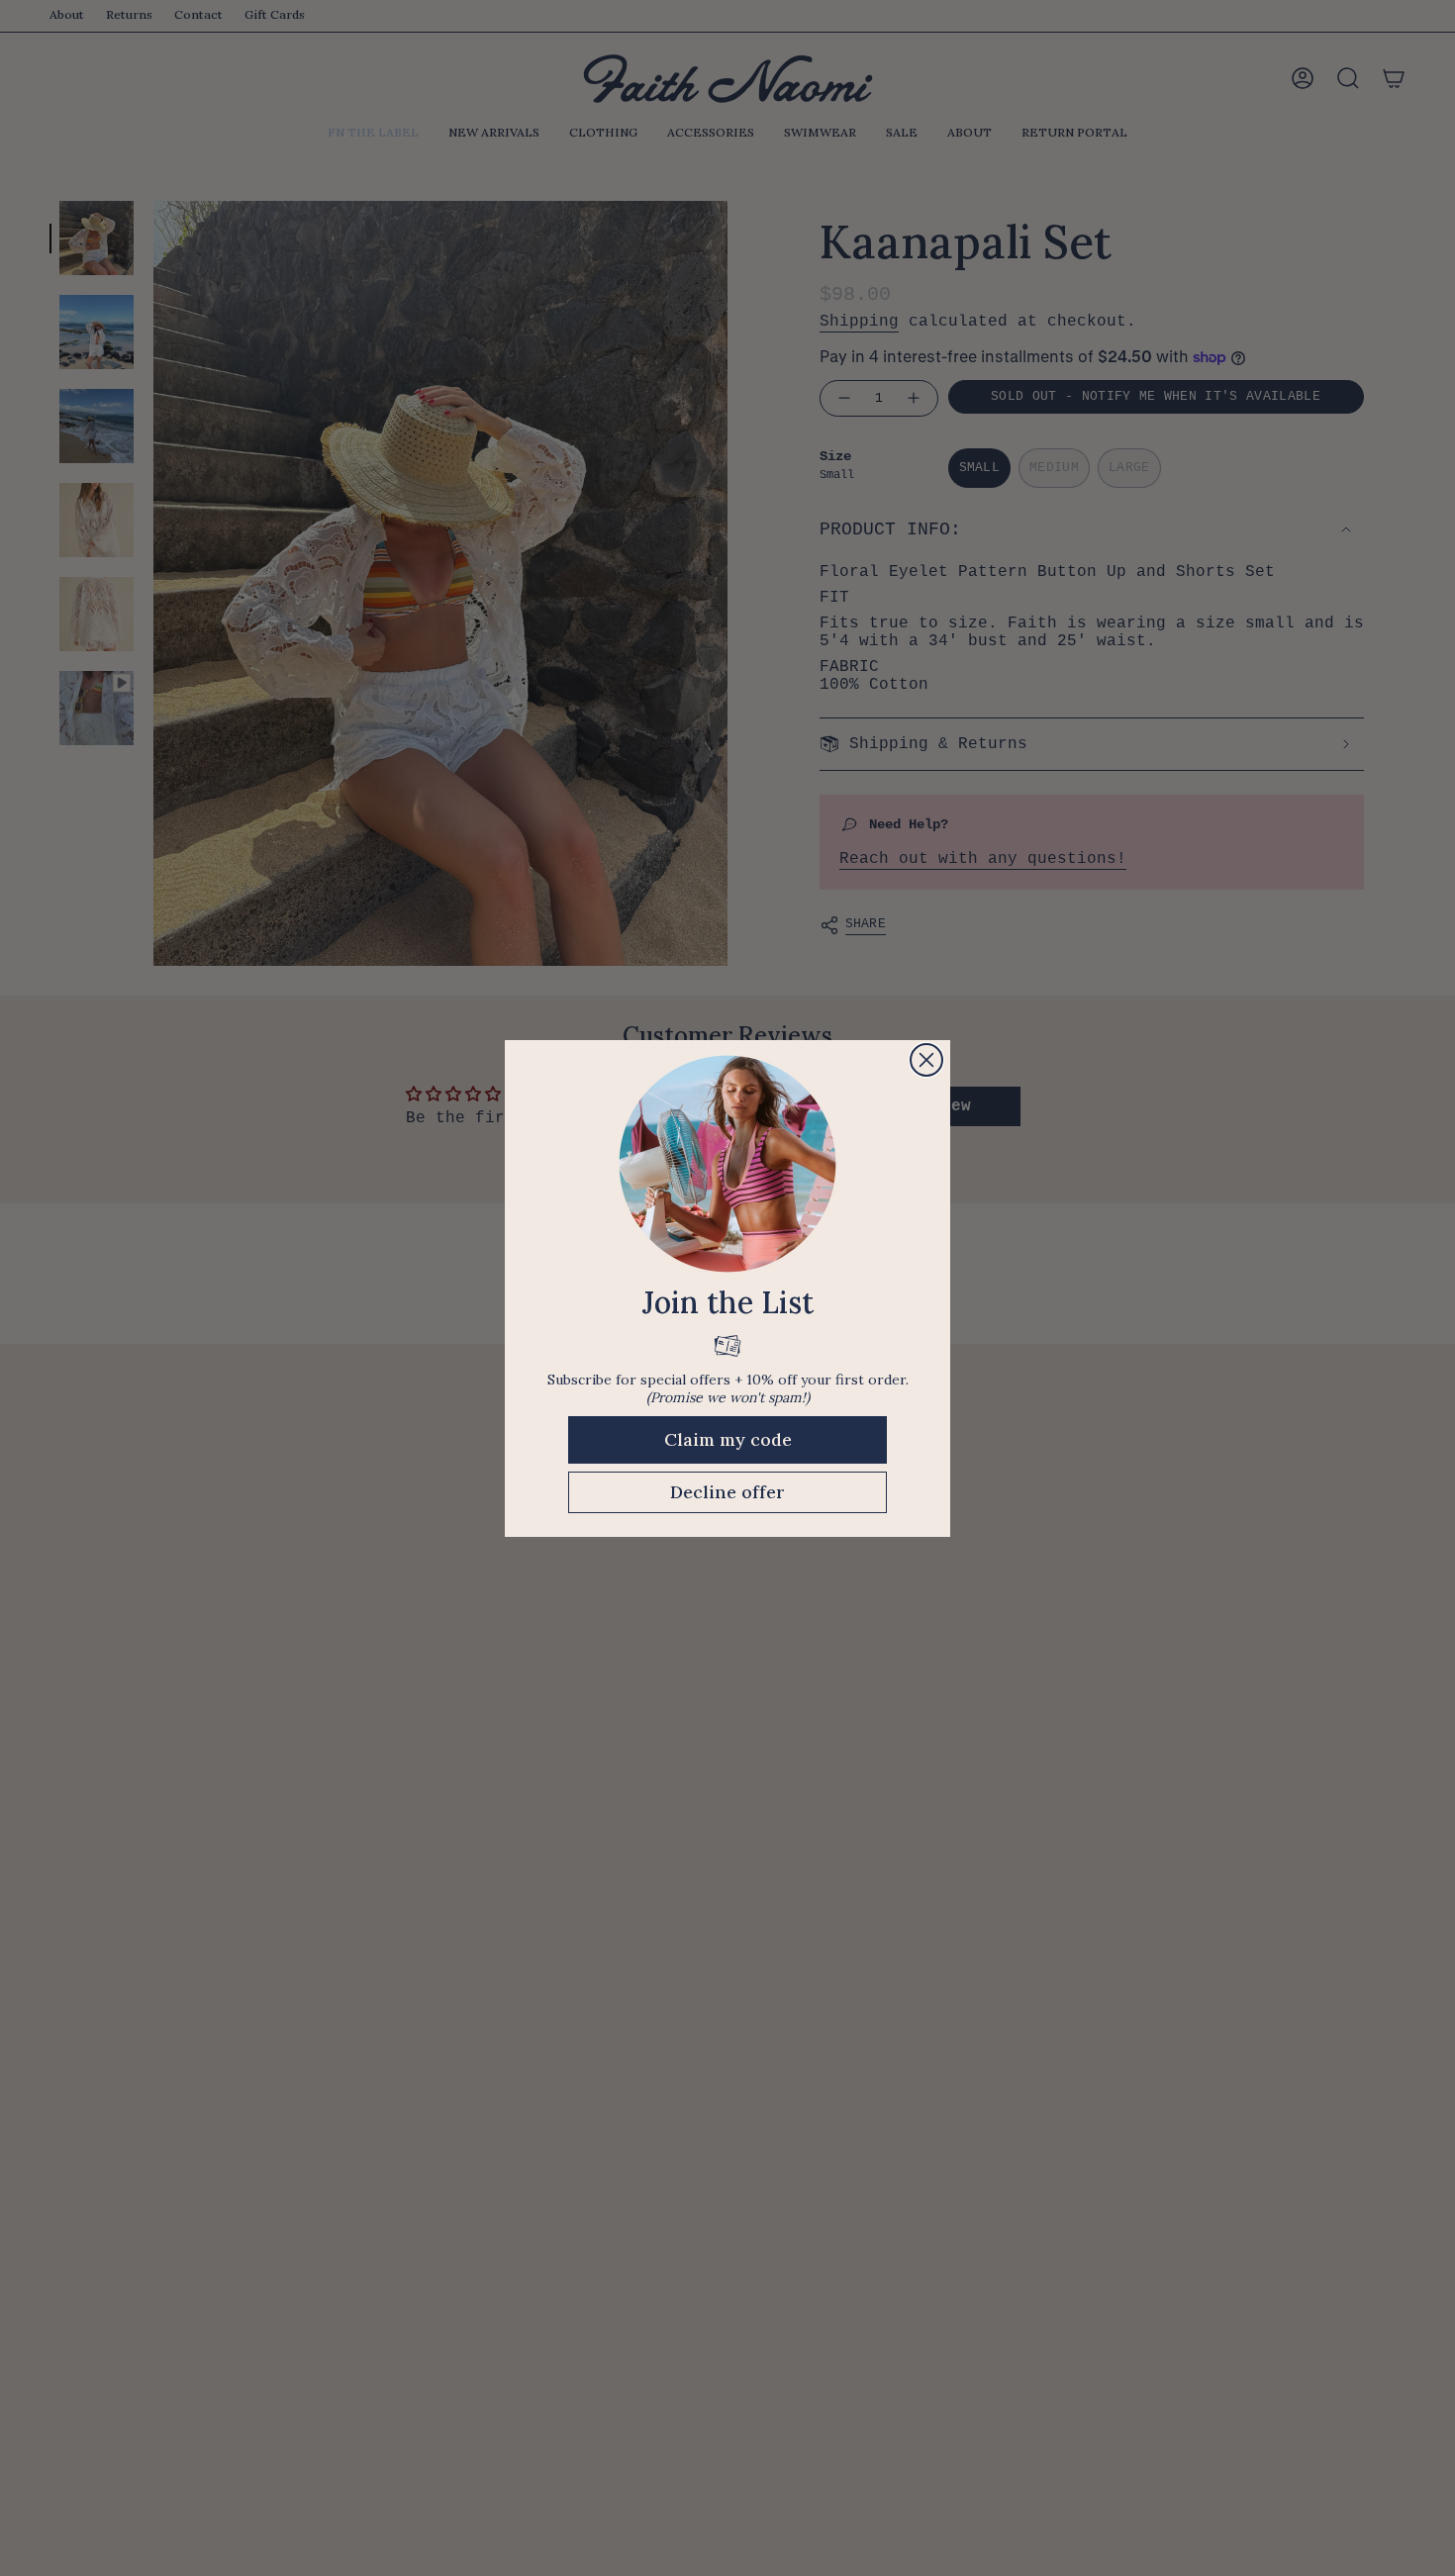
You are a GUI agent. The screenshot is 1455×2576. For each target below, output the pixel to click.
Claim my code (728, 1439)
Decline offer (727, 1492)
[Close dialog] (926, 1060)
